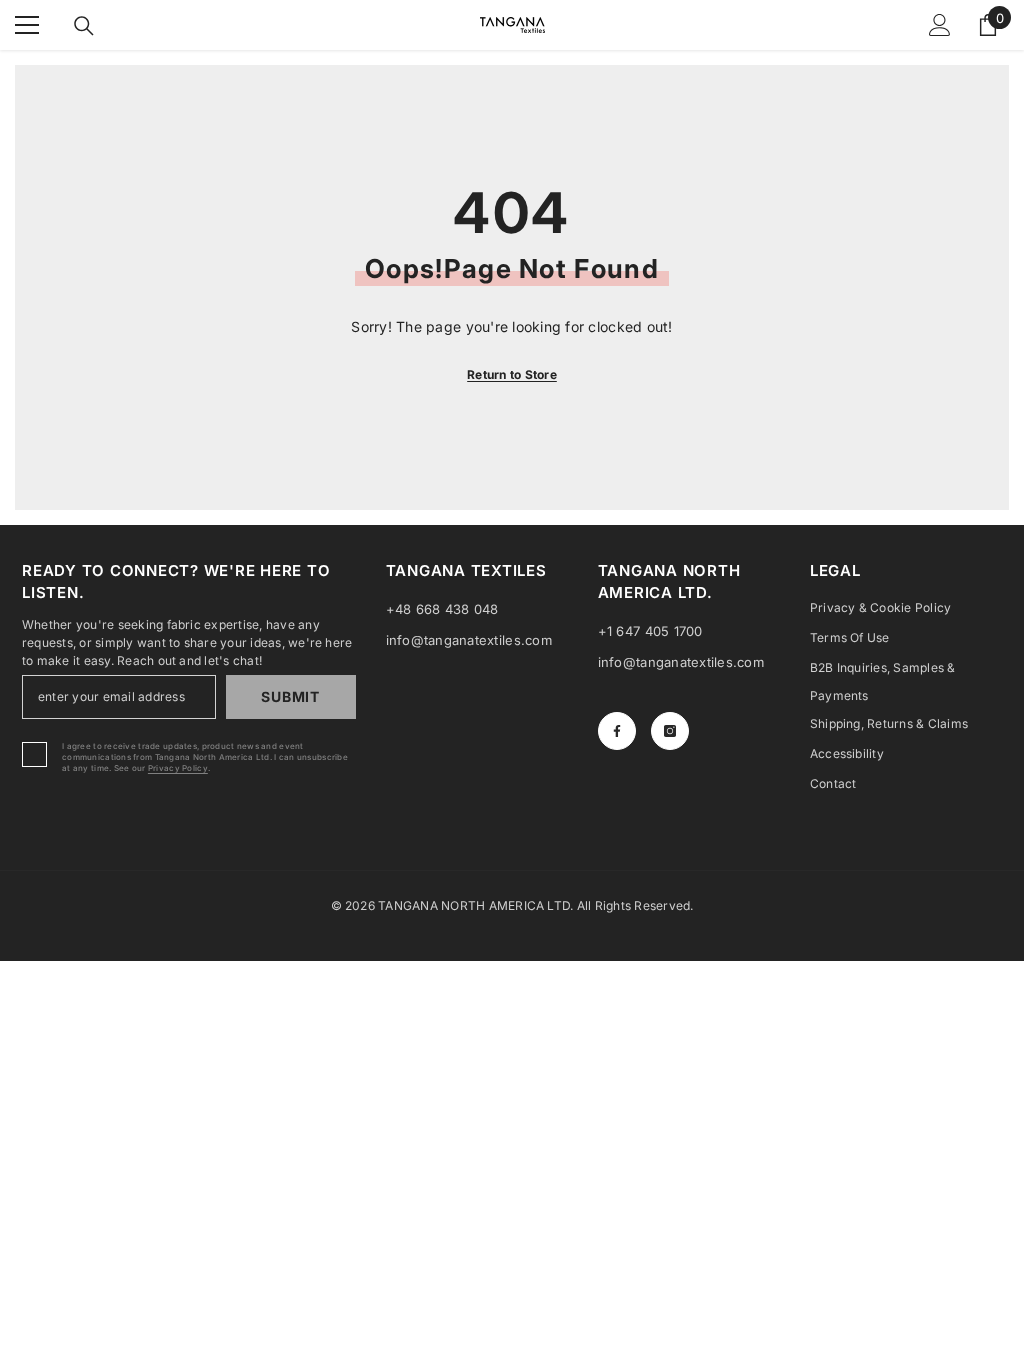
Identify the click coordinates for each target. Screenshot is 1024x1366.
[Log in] (940, 25)
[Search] (84, 26)
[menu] (27, 25)
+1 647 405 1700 (650, 631)
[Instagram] (670, 731)
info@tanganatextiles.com (469, 640)
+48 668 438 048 (442, 609)
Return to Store (512, 374)
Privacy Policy (178, 768)
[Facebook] (617, 731)
